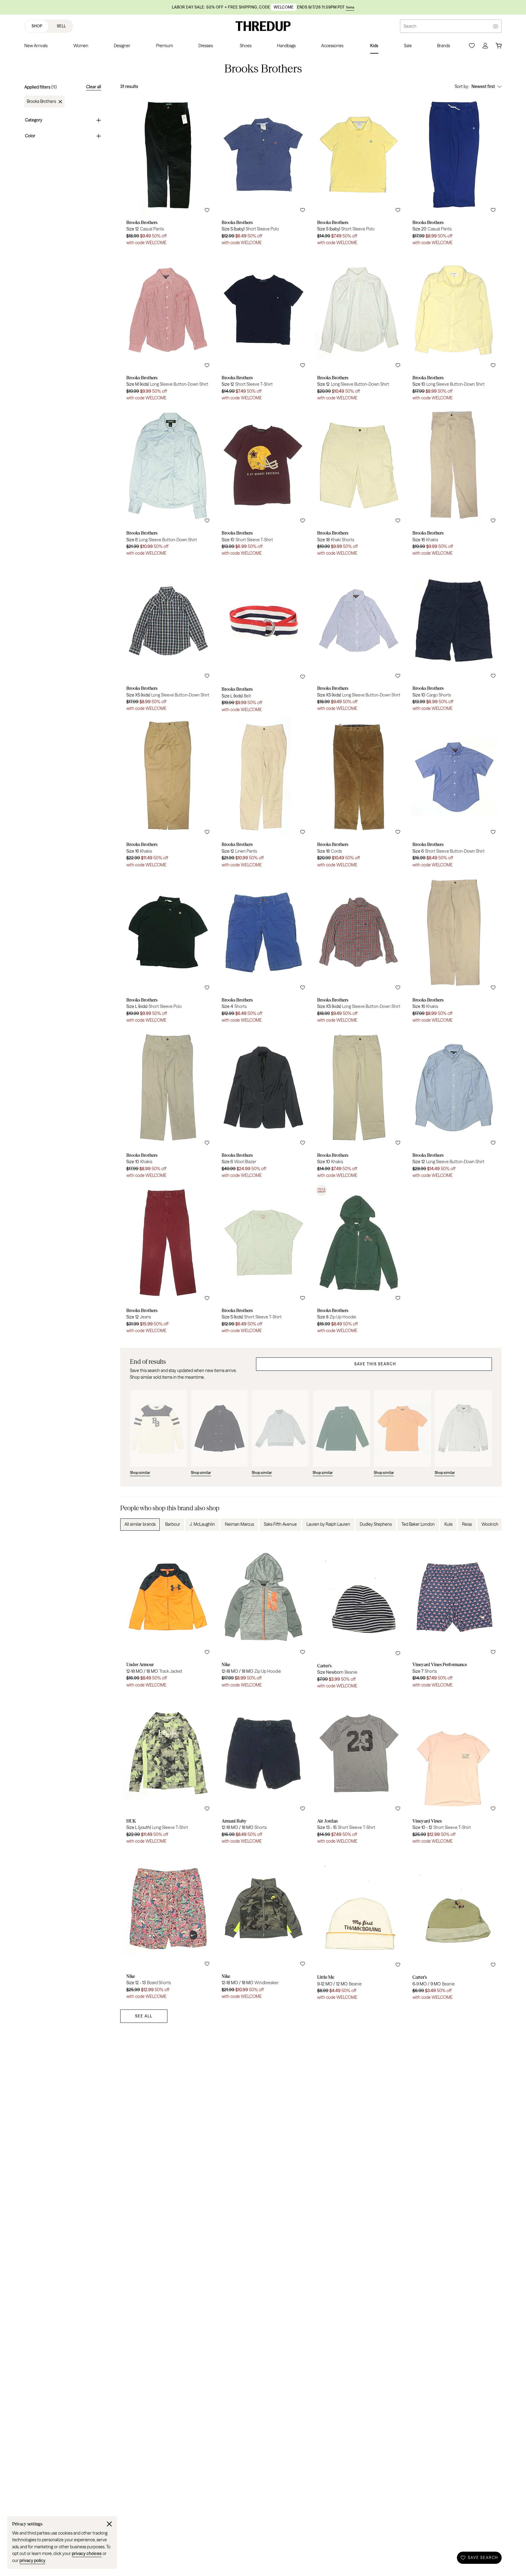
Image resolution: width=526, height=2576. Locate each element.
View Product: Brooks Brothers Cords (359, 794)
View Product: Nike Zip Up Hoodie (263, 1615)
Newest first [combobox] (483, 86)
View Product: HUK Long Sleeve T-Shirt (168, 1771)
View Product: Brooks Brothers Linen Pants (263, 794)
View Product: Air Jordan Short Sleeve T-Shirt (359, 1771)
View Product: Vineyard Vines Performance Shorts (454, 1615)
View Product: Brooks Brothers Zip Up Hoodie (359, 1260)
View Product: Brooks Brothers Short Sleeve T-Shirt (263, 327)
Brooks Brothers (41, 102)
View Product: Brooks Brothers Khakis (454, 483)
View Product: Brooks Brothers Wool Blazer (263, 1105)
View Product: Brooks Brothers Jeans (168, 1260)
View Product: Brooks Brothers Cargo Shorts (454, 639)
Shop (37, 26)
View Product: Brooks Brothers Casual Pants (168, 172)
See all (144, 2016)
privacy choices (87, 2553)
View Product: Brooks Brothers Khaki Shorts (359, 483)
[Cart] (499, 46)
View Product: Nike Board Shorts (168, 1926)
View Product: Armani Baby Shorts (263, 1771)
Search (410, 26)
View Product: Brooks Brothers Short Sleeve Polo (263, 172)
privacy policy (32, 2560)
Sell (61, 26)
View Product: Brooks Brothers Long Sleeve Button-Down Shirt (168, 327)
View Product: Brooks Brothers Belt (263, 639)
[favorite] (207, 210)
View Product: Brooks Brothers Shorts (263, 949)
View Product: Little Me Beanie (359, 1926)
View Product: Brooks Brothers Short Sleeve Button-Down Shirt (454, 794)
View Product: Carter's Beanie (359, 1615)
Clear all (94, 87)
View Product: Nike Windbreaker (263, 1926)
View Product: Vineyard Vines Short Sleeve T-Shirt (454, 1771)
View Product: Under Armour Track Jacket (168, 1615)
